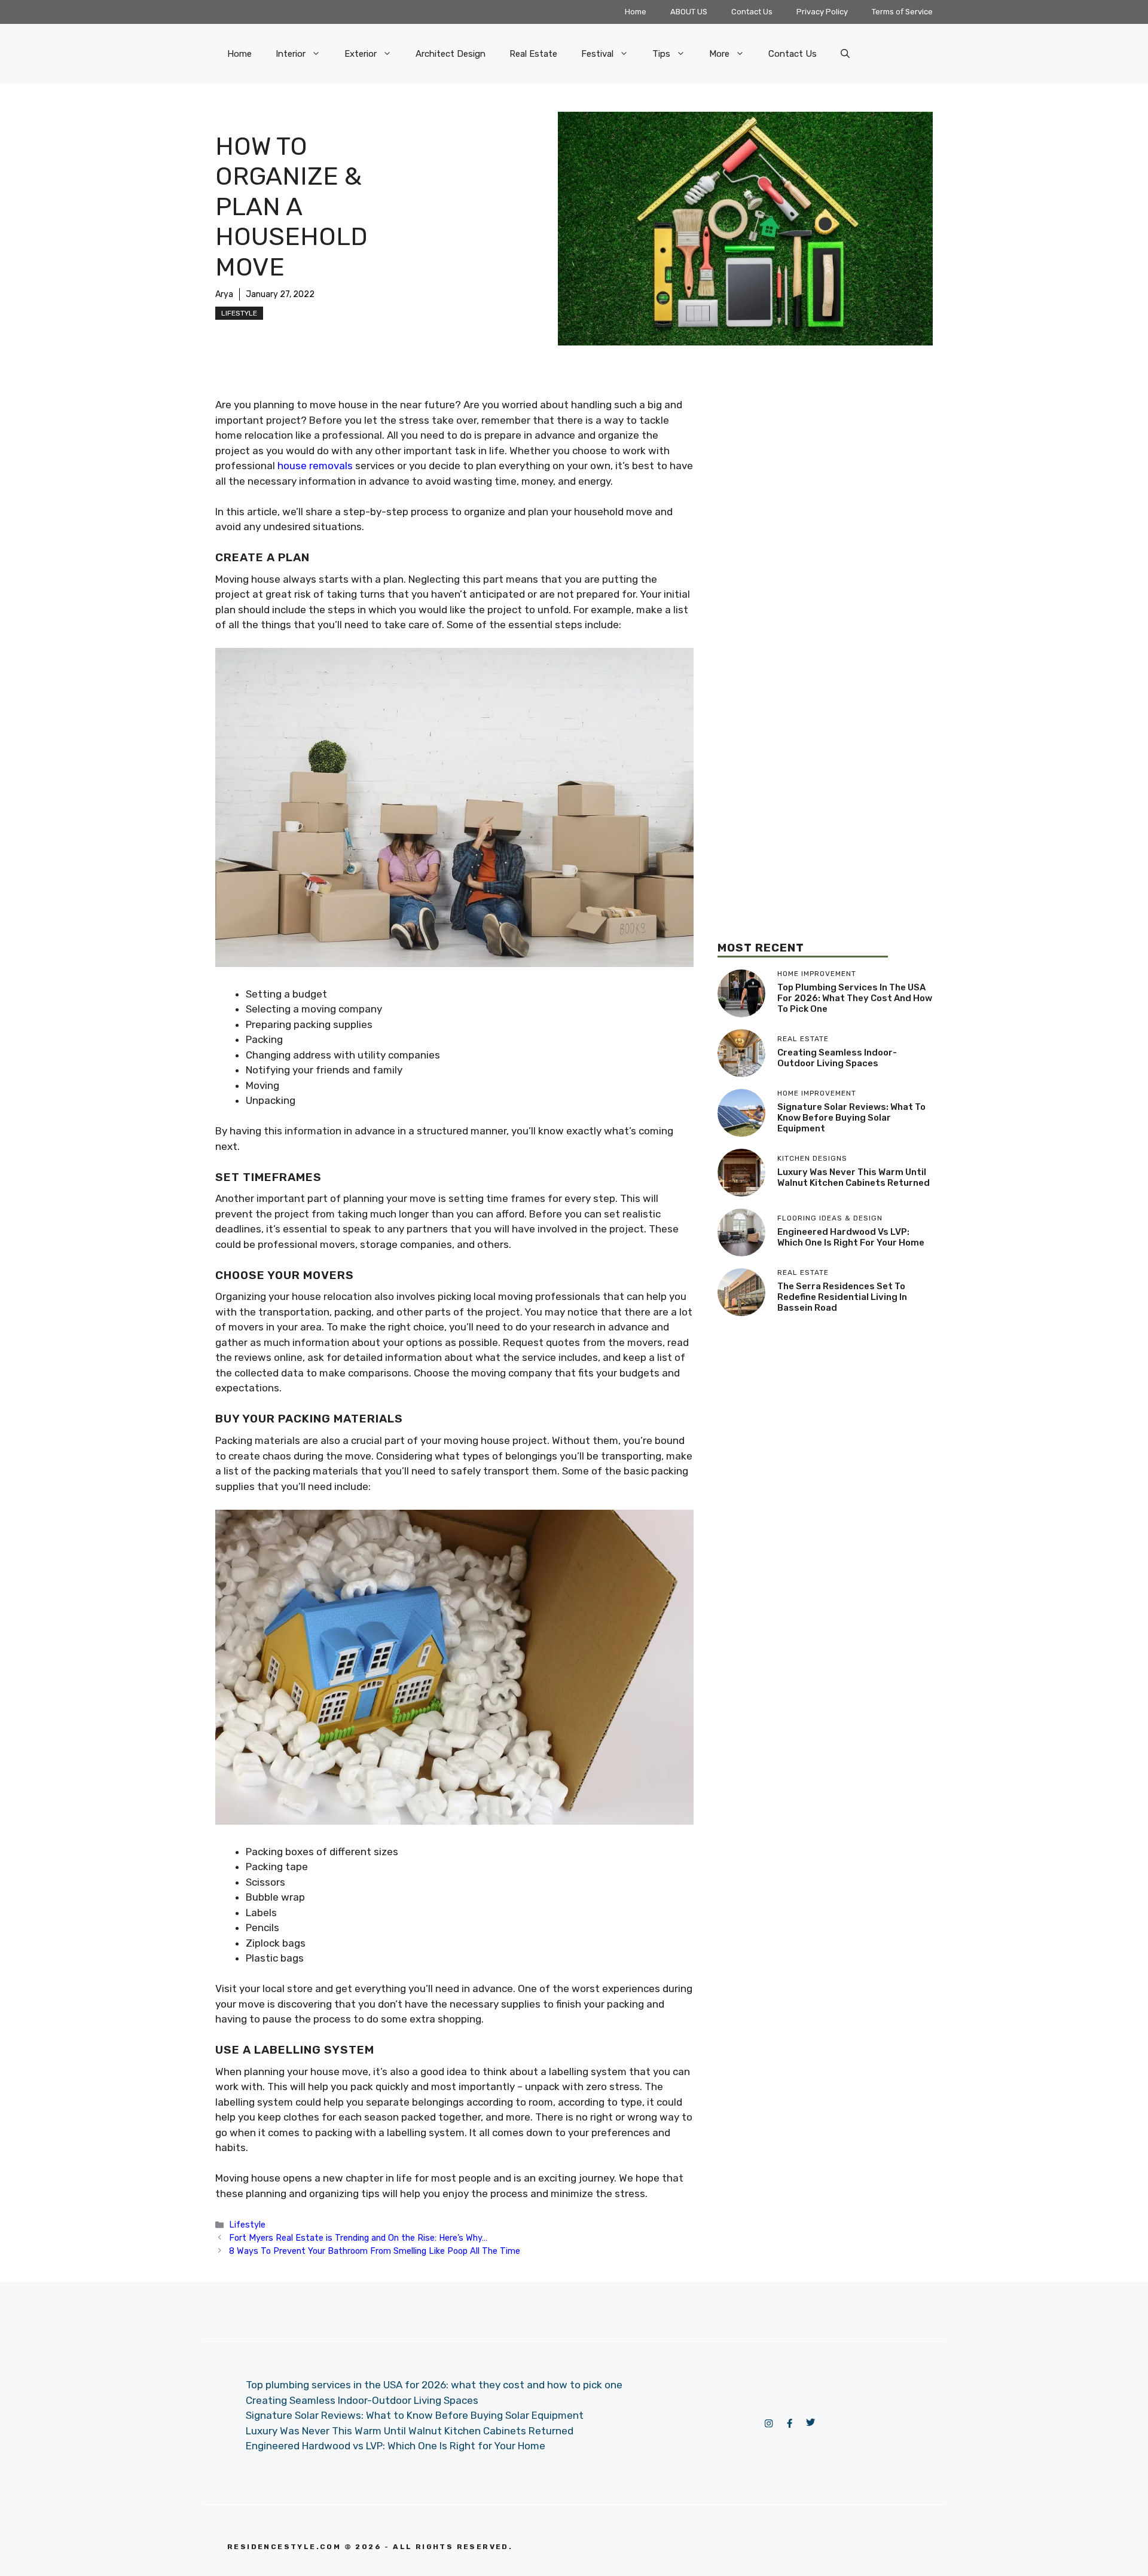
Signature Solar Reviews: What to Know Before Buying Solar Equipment (851, 1118)
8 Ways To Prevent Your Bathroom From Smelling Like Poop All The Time (375, 2251)
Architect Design (451, 54)
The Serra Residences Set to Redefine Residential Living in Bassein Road (842, 1297)
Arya (224, 294)
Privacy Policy (822, 12)
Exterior (361, 54)
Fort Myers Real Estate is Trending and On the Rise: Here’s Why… (358, 2238)
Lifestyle (239, 313)
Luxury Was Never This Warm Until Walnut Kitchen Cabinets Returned (854, 1177)
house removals (315, 466)
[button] (845, 54)
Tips (661, 54)
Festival (597, 54)
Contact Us (752, 12)
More (719, 54)
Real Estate (533, 54)
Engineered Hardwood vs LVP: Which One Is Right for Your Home (851, 1237)
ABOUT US (689, 12)
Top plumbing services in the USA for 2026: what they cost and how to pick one (855, 998)
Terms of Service (902, 12)
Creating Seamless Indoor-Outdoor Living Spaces (837, 1058)
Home (636, 12)
